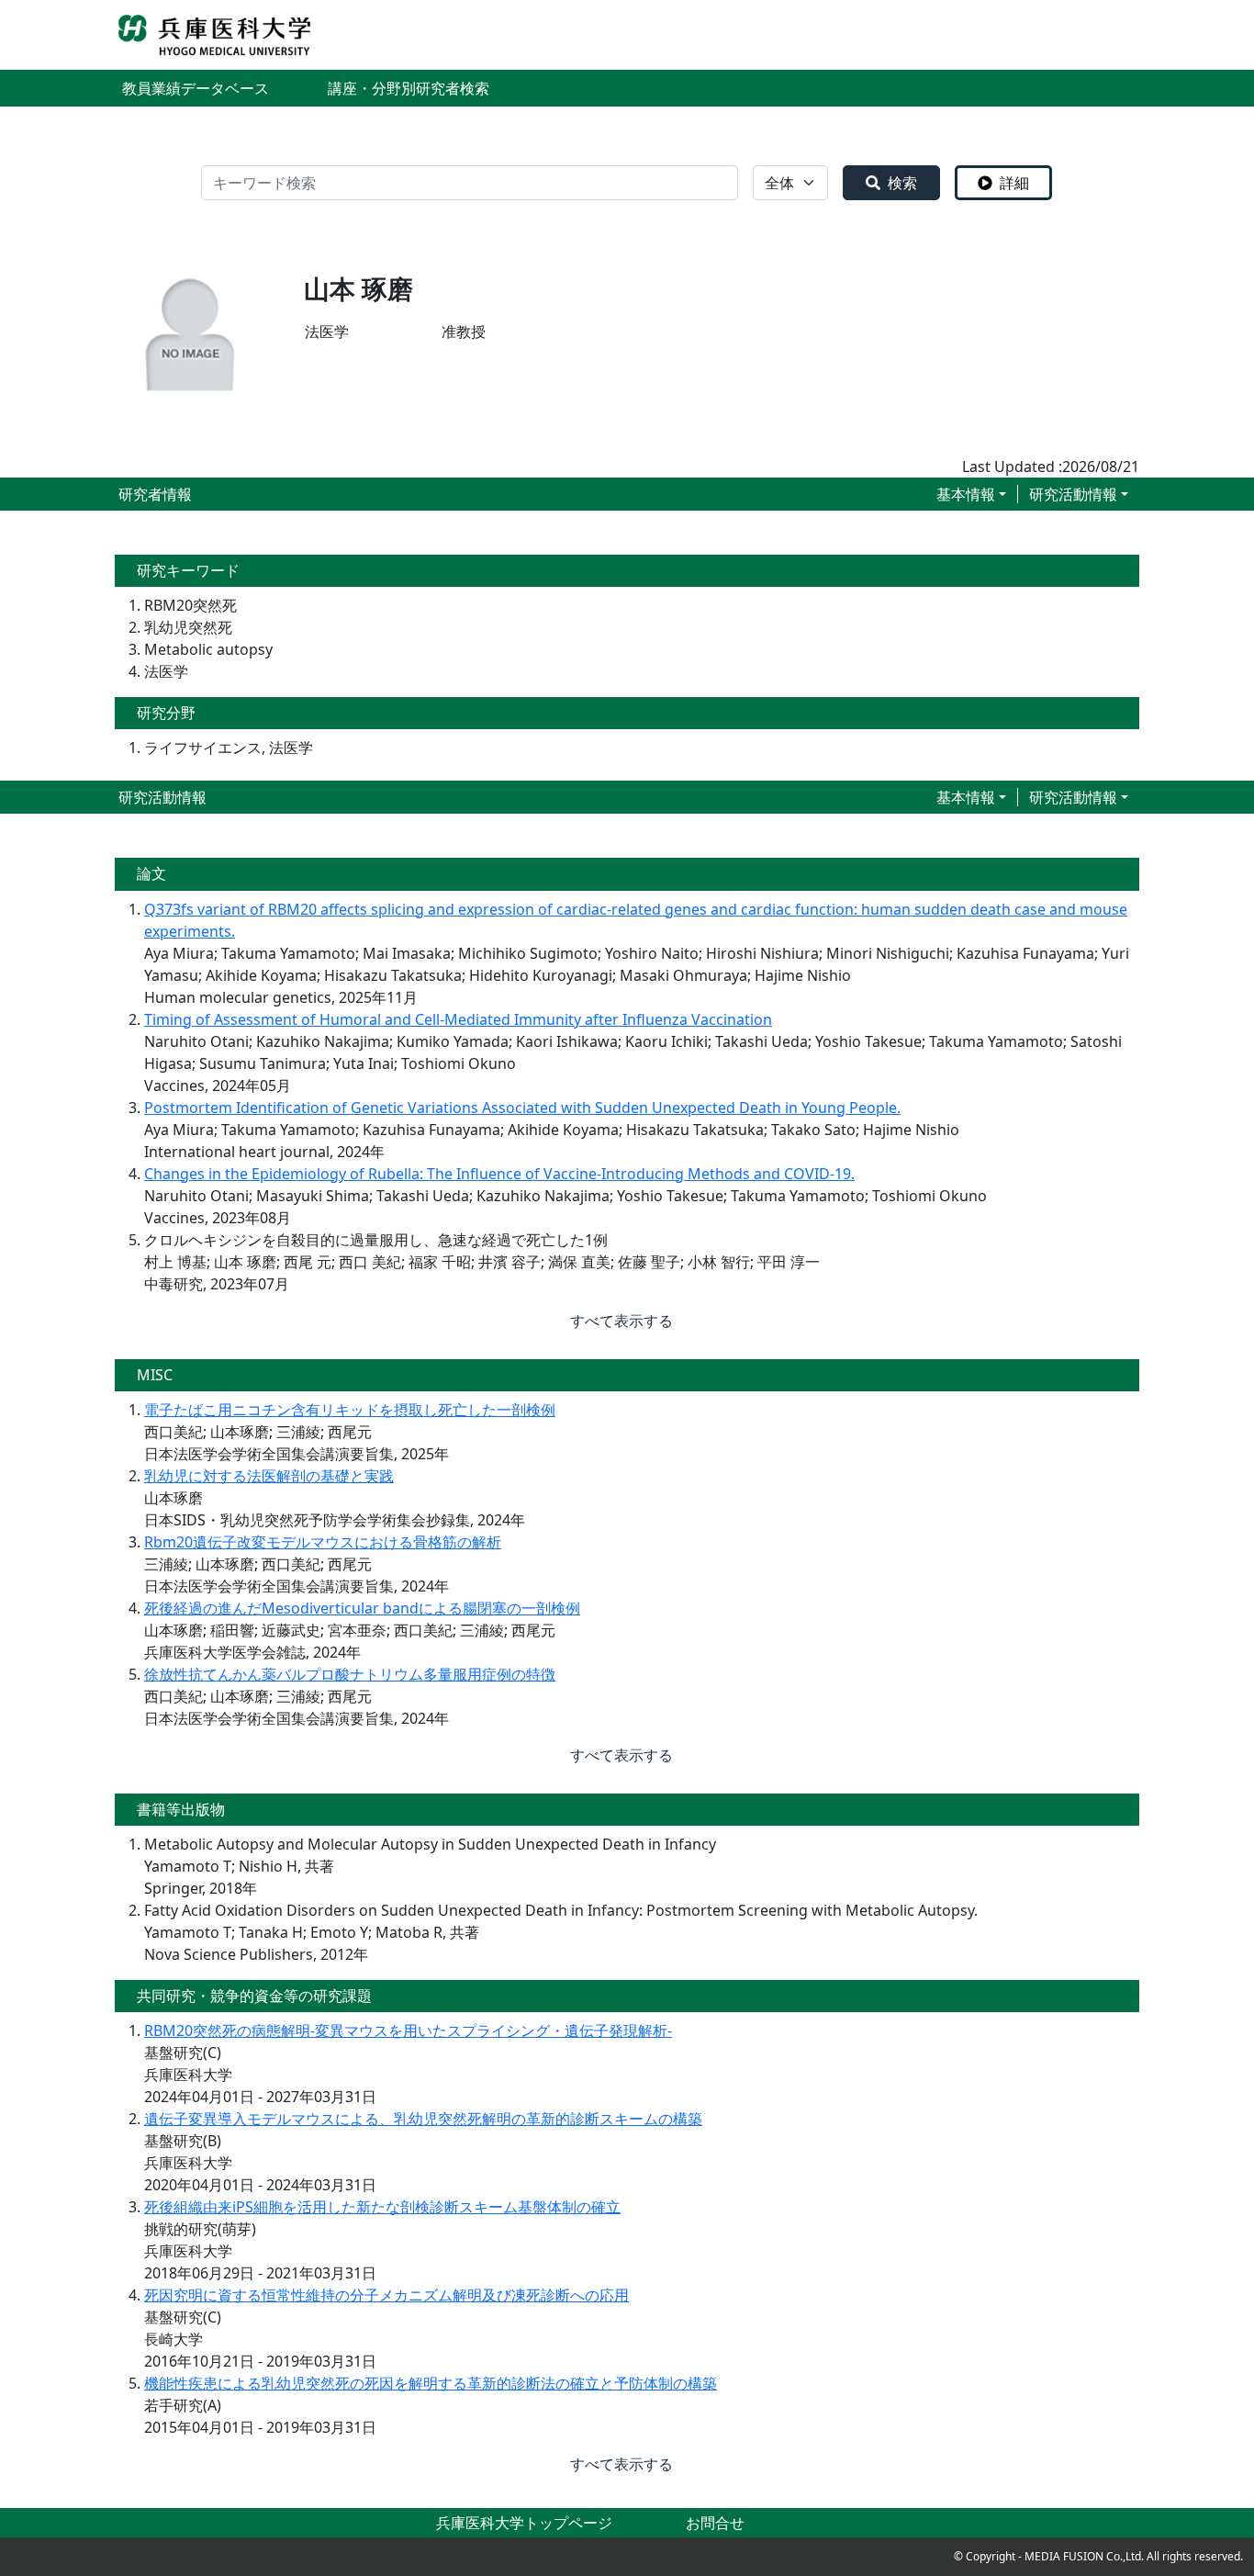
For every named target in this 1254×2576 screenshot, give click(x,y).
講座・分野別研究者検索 (409, 88)
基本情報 (966, 494)
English (1114, 35)
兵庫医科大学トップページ (524, 2523)
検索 (902, 183)
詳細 (1014, 183)
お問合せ (715, 2523)
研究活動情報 (1073, 494)
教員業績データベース (196, 88)
